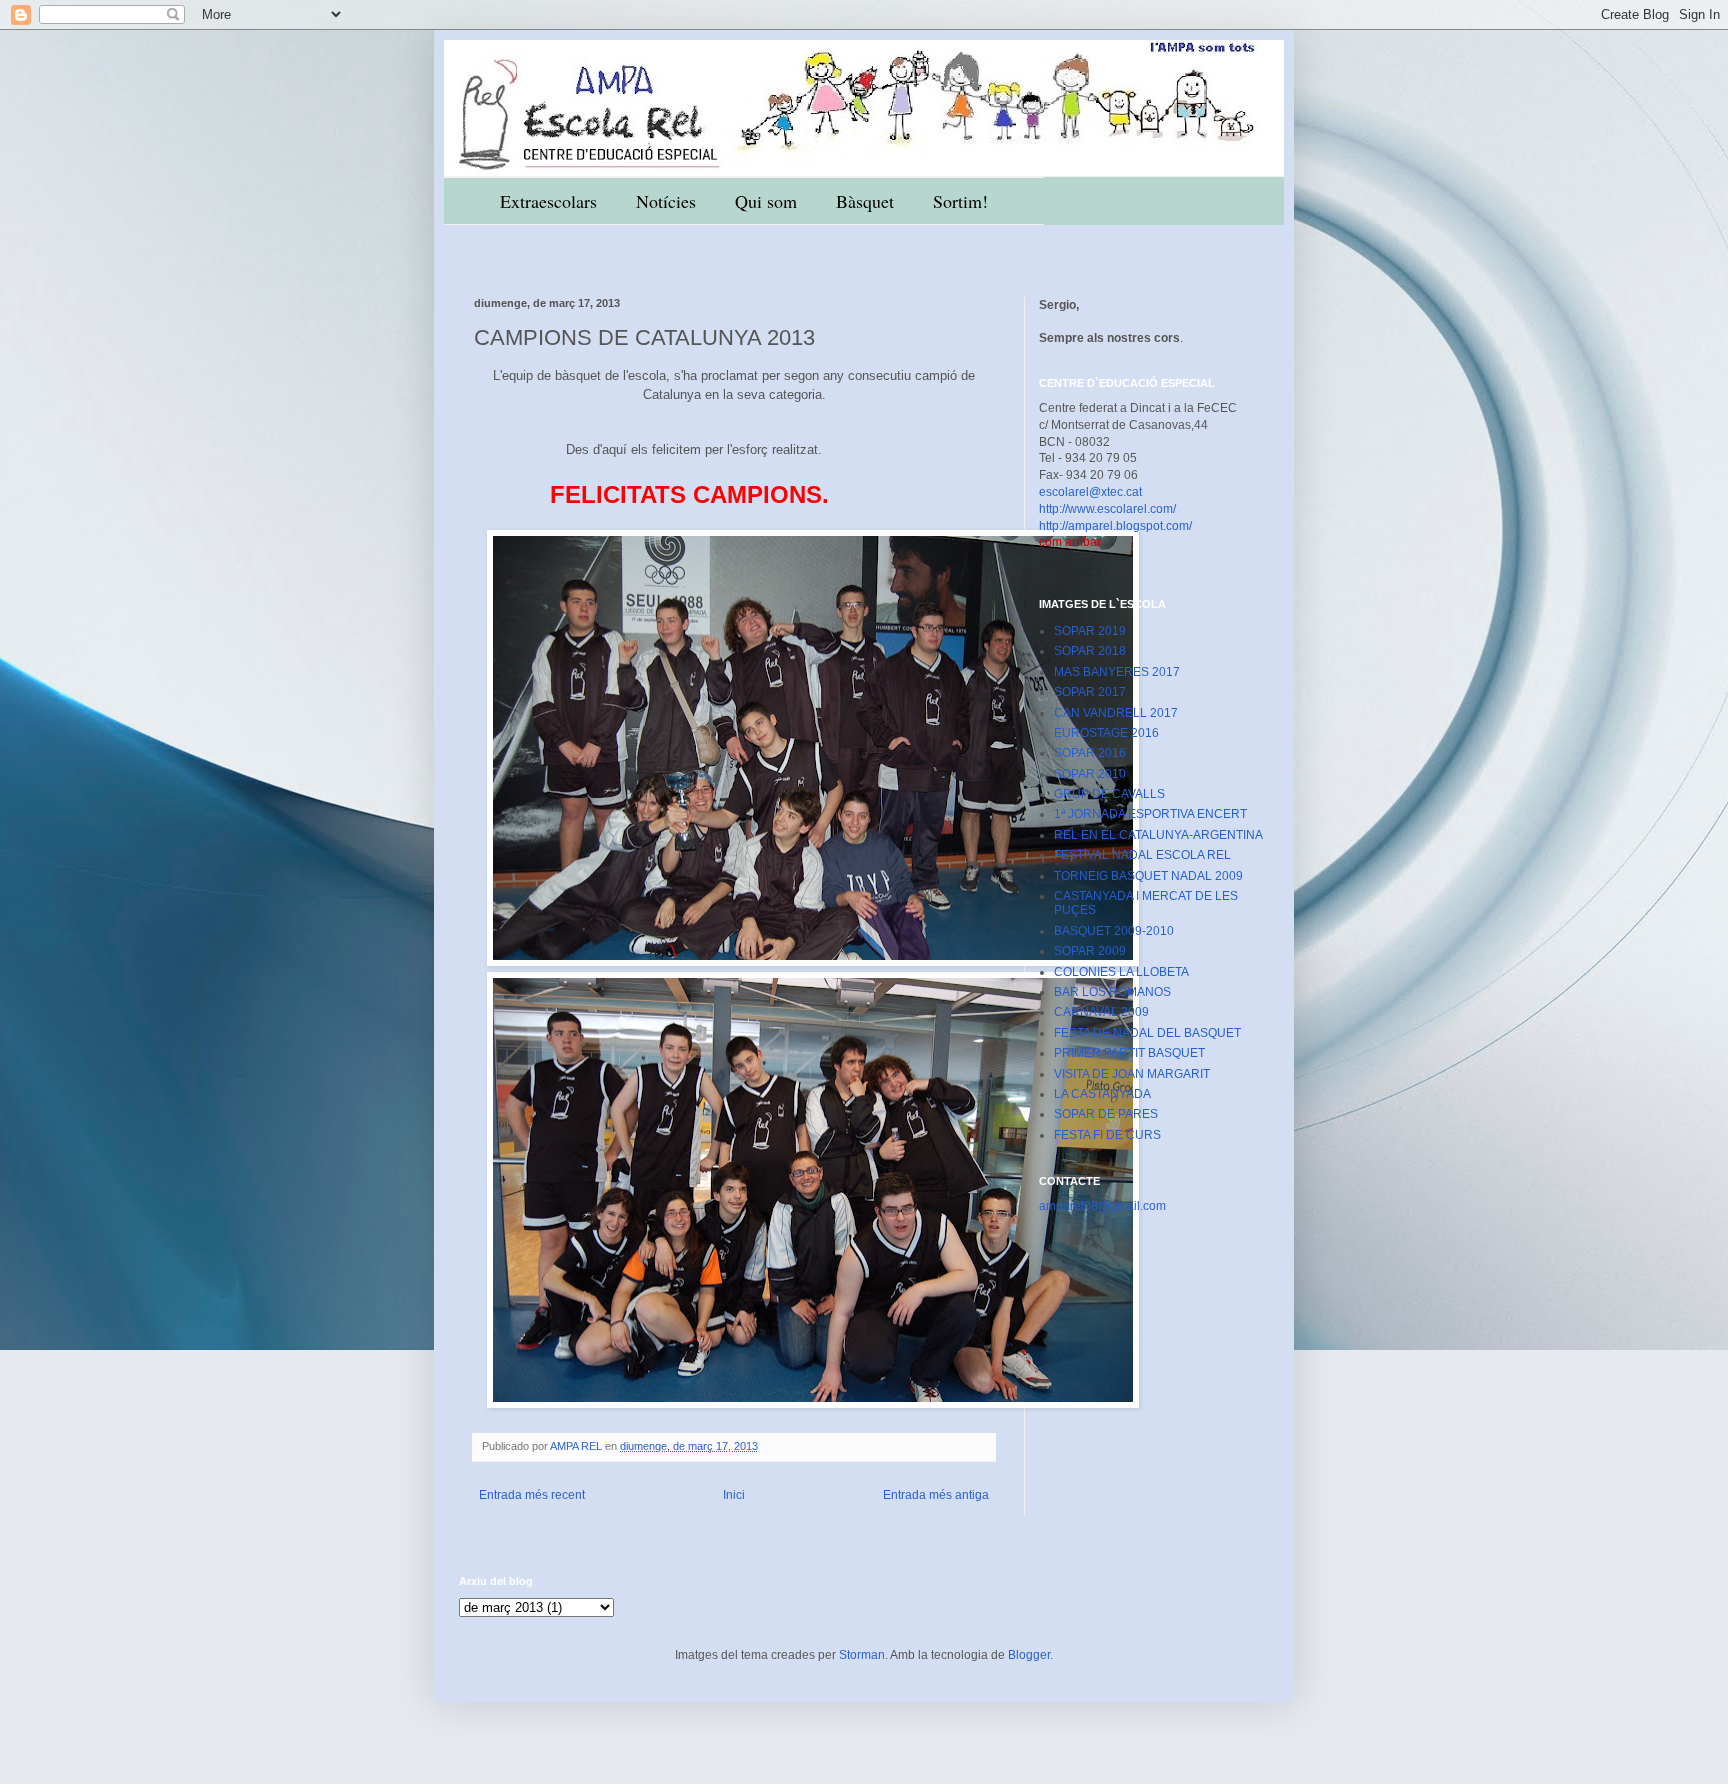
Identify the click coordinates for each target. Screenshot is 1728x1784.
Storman (862, 1655)
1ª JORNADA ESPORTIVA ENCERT (1150, 814)
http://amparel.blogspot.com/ (1115, 526)
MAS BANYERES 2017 (1117, 672)
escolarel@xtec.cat (1090, 492)
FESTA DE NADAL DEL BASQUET (1147, 1033)
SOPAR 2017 (1090, 692)
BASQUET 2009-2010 (1114, 931)
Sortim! (960, 201)
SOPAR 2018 (1090, 651)
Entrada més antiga (936, 1495)
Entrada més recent (532, 1495)
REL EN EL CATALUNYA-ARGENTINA (1158, 835)
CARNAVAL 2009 (1101, 1012)
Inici (734, 1495)
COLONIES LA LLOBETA (1121, 972)
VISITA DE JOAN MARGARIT (1132, 1074)
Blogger (1029, 1655)
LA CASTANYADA (1102, 1094)
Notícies (666, 201)
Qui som (766, 201)
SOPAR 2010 (1090, 774)
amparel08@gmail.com (1102, 1206)
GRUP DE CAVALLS (1109, 794)
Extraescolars (548, 201)
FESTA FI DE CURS (1107, 1135)
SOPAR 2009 (1090, 951)
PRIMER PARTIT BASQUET (1129, 1053)
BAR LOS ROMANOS (1112, 992)
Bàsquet (865, 201)
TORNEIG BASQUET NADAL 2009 (1148, 876)
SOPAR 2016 (1090, 753)
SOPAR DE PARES (1106, 1114)
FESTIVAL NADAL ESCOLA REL (1142, 855)
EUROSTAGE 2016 (1106, 733)
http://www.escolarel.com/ (1107, 509)
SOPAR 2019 (1090, 631)
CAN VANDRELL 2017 (1116, 713)
